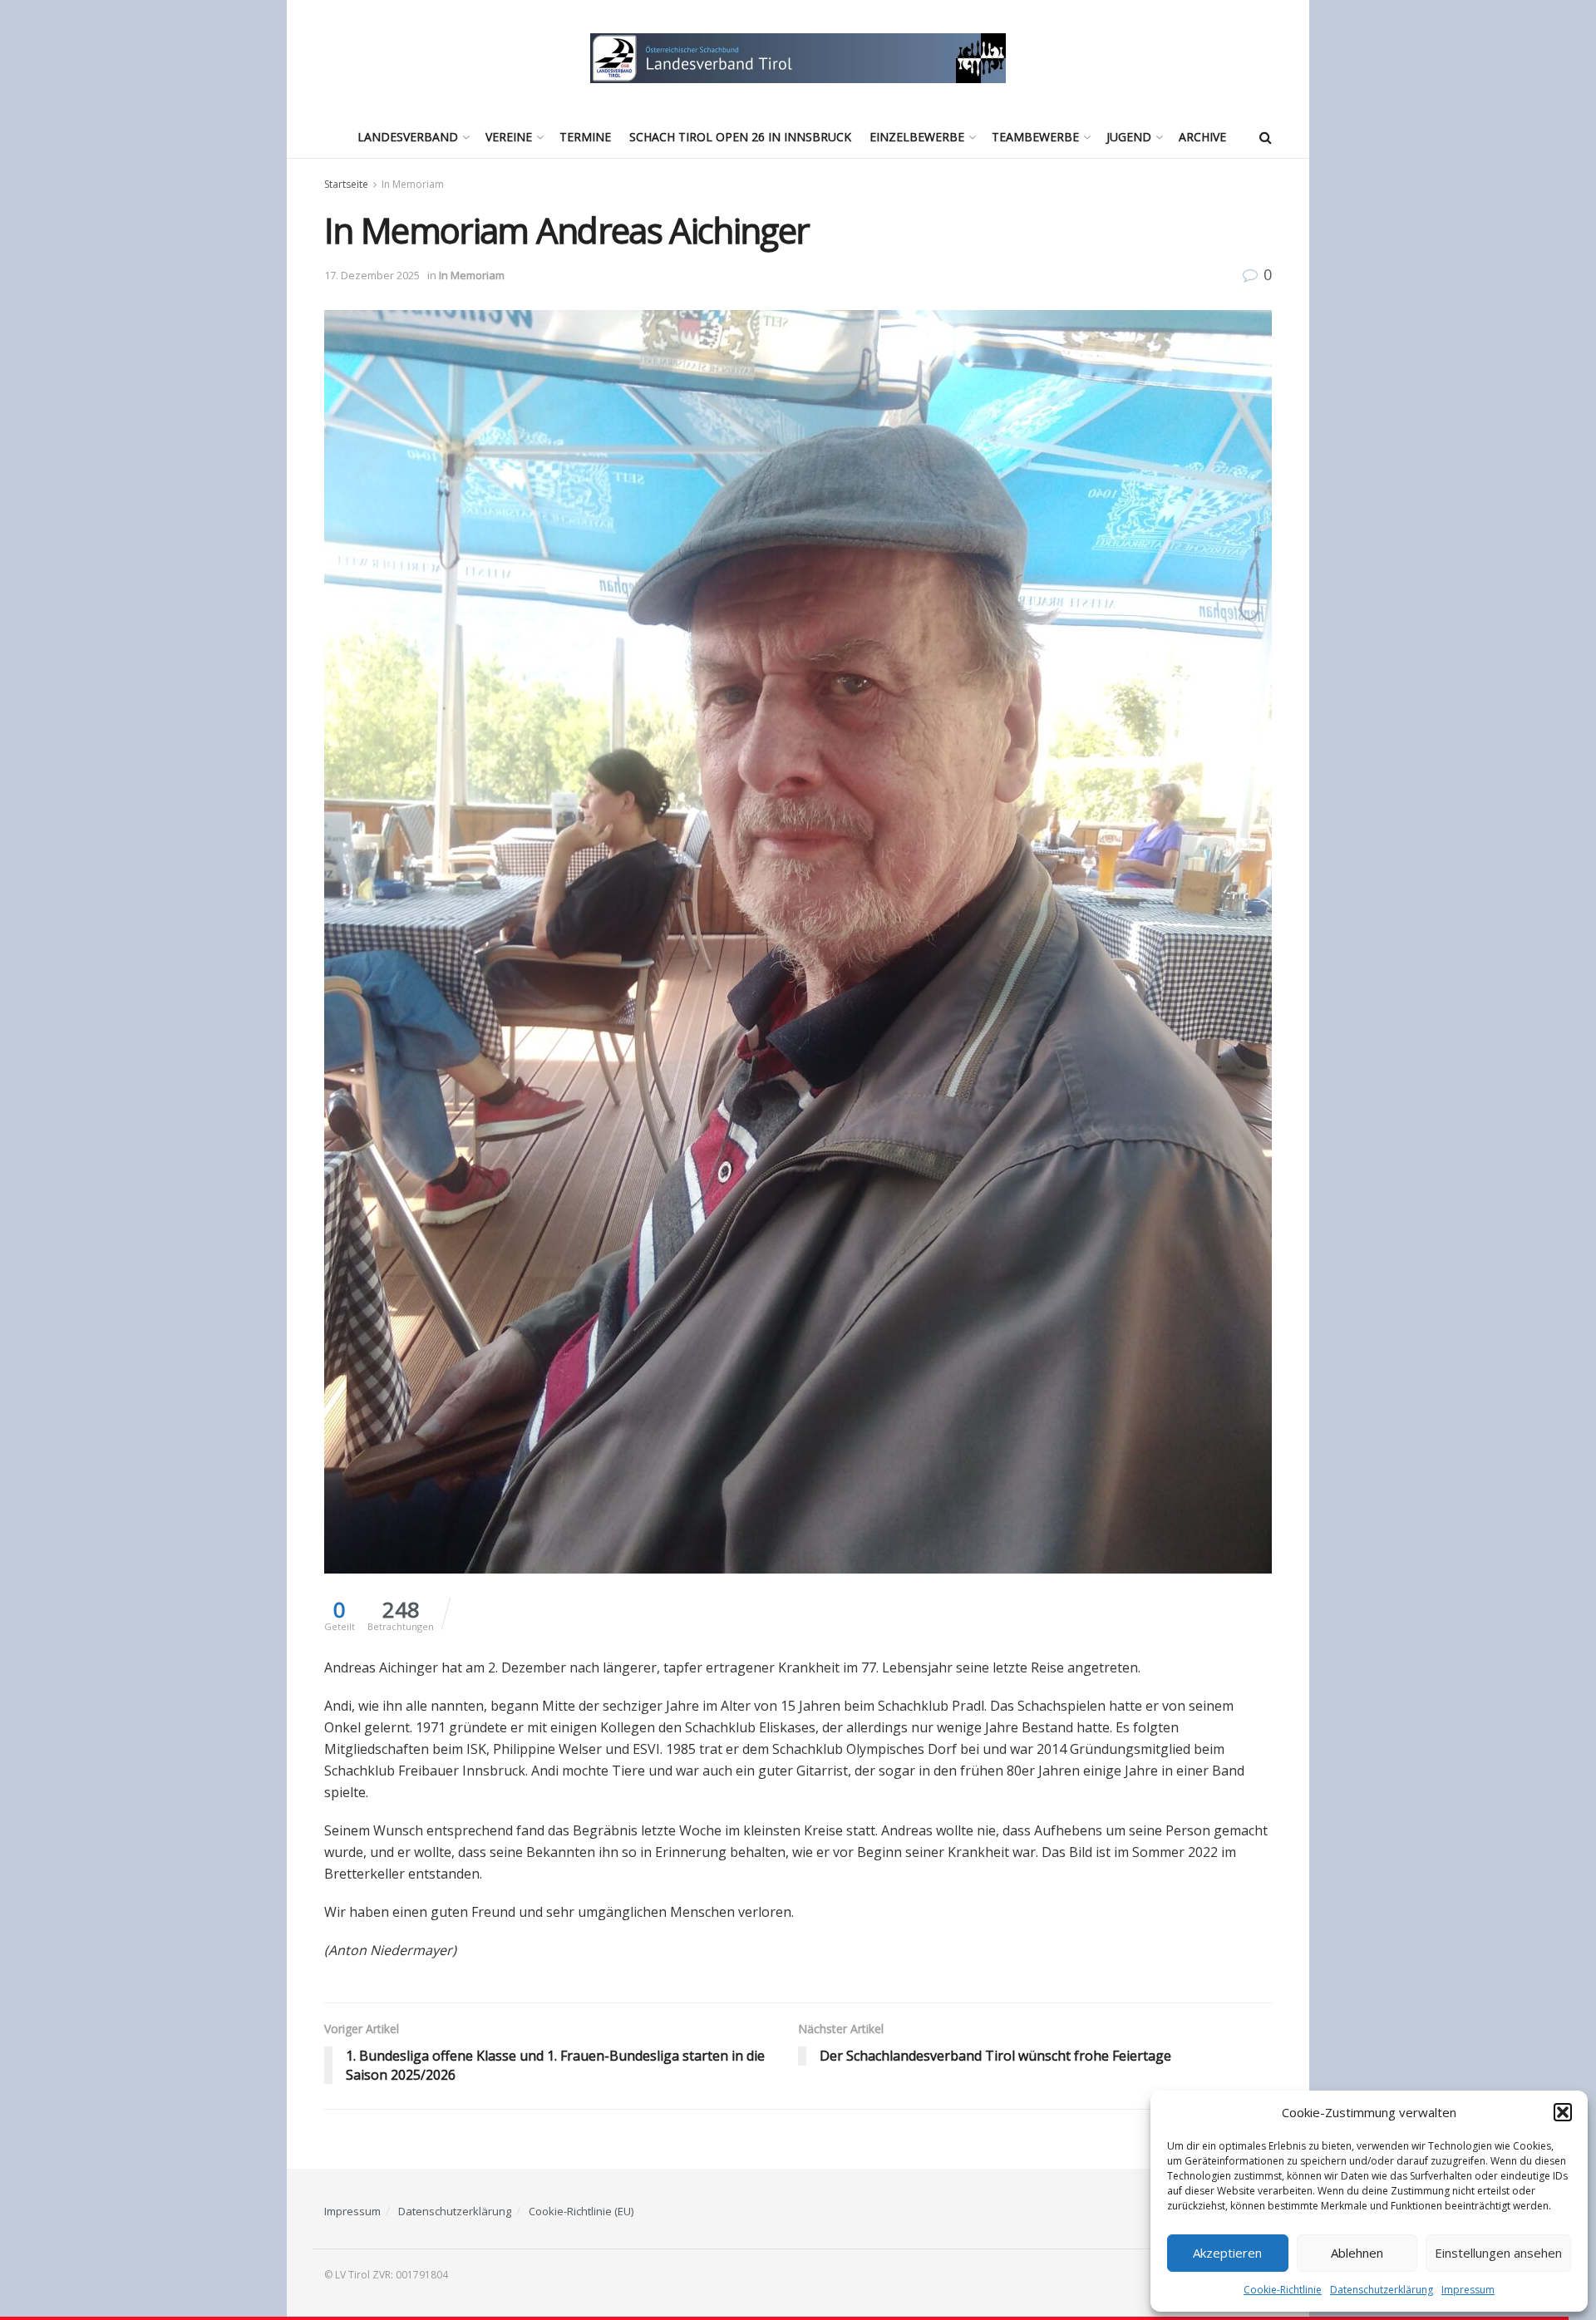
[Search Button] (1266, 137)
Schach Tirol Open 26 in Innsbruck (740, 137)
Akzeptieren (1227, 2253)
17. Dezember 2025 (372, 275)
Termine (585, 137)
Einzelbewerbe (917, 137)
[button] (1563, 2112)
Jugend (1129, 137)
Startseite (346, 184)
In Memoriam (413, 184)
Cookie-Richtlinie (1283, 2290)
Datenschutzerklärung (1382, 2290)
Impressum (1468, 2290)
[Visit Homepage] (798, 58)
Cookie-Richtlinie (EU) (581, 2211)
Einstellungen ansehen (1498, 2253)
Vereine (509, 137)
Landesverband (408, 137)
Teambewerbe (1035, 137)
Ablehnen (1357, 2253)
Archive (1202, 137)
